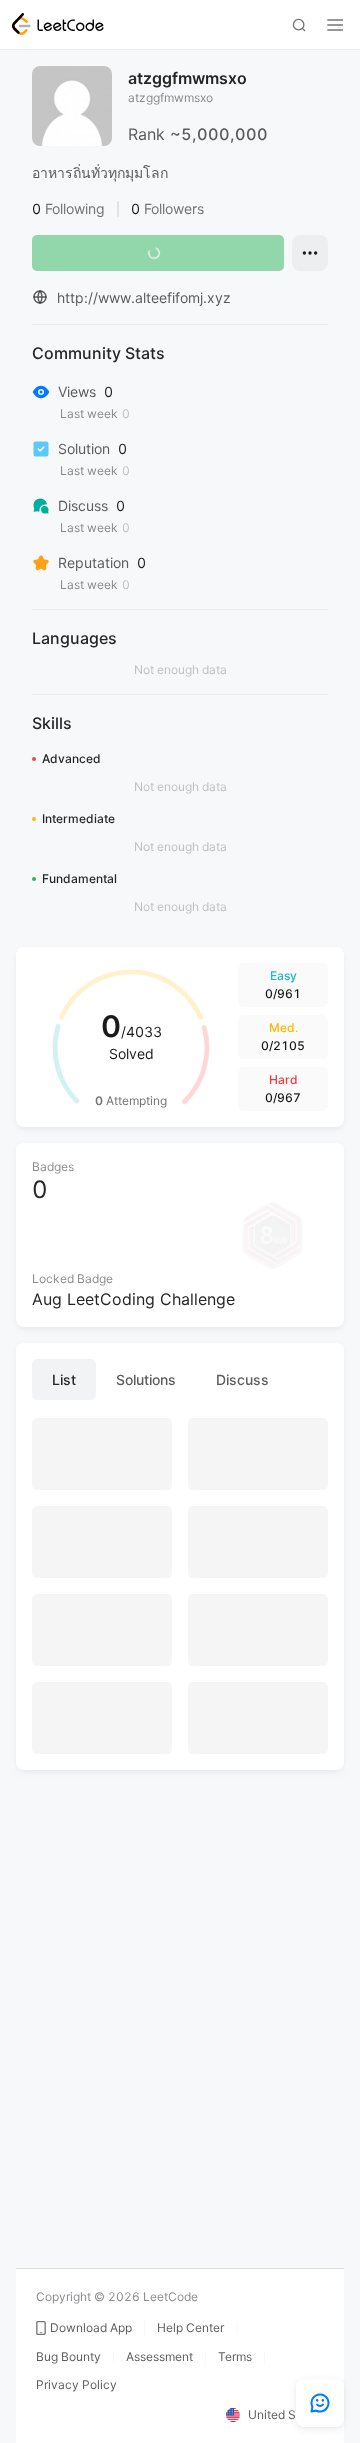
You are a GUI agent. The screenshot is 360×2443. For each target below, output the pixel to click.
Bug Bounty (68, 2357)
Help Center (190, 2328)
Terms (235, 2357)
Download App (91, 2328)
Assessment (159, 2357)
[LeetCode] (58, 24)
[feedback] (320, 2403)
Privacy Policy (76, 2385)
